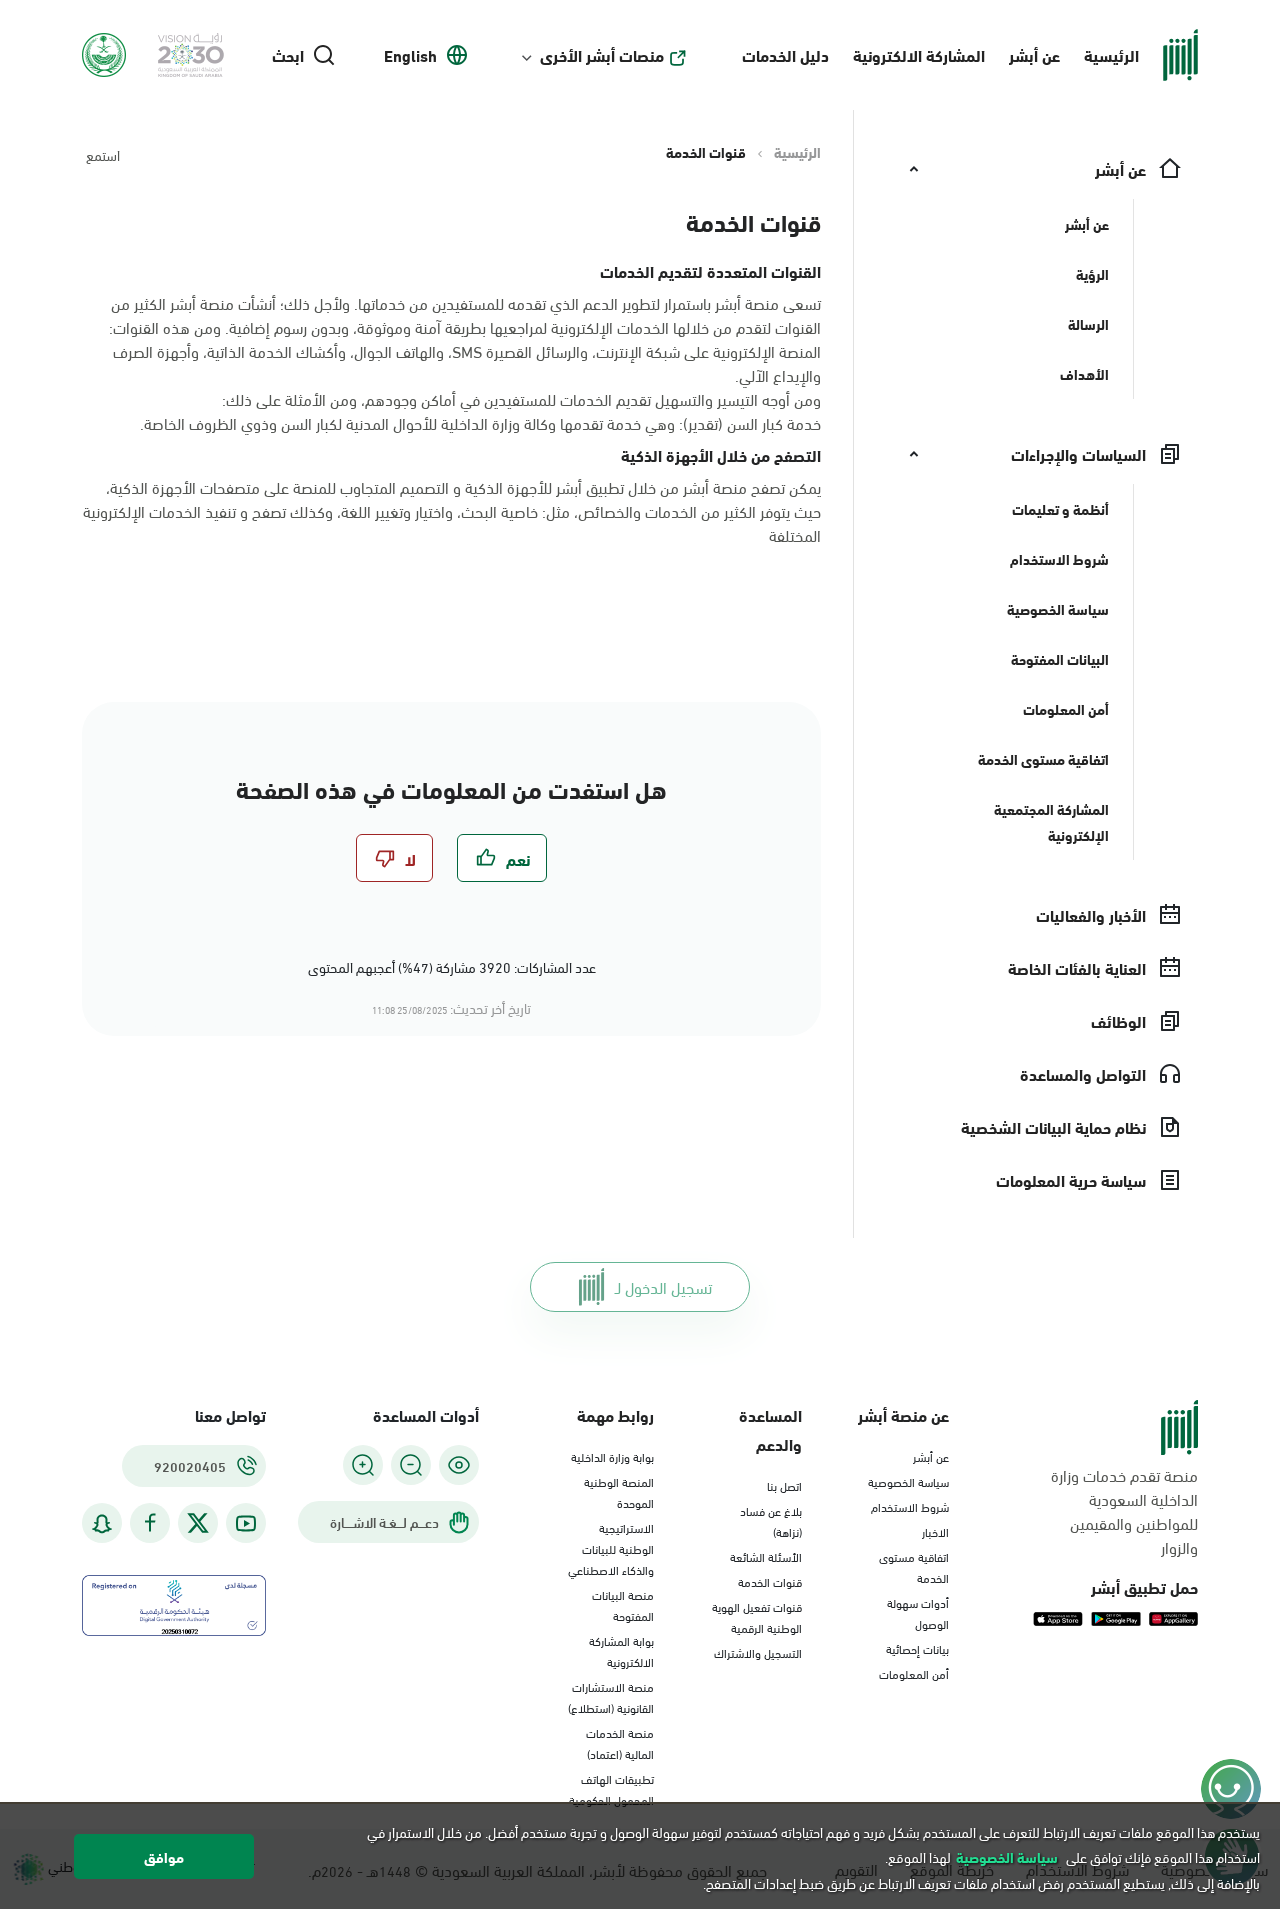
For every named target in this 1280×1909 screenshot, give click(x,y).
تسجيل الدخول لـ (663, 1286)
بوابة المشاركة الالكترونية (621, 1650)
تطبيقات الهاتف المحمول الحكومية (611, 1788)
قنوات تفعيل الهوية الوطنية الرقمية (757, 1616)
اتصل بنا (784, 1485)
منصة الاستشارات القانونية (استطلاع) (611, 1696)
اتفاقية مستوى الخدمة (914, 1566)
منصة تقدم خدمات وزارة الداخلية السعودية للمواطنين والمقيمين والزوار (1124, 1511)
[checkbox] (502, 858)
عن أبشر (1034, 54)
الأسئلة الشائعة (766, 1556)
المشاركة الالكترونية (919, 54)
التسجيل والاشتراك (758, 1652)
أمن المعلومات (914, 1673)
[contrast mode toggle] (459, 1465)
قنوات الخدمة (770, 1581)
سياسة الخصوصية (908, 1481)
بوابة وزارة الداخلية (612, 1456)
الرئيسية (1111, 54)
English (410, 55)
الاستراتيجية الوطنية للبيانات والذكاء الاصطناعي (611, 1548)
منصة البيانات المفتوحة (623, 1604)
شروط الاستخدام (910, 1506)
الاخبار (935, 1531)
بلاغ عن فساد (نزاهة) (771, 1520)
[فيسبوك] (150, 1523)
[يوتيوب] (246, 1523)
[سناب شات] (102, 1523)
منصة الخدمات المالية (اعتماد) (620, 1742)
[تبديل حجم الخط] (411, 1465)
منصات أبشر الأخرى (602, 55)
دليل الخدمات (785, 54)
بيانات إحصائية (917, 1648)
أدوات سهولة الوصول (918, 1612)
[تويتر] (198, 1523)
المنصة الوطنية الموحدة (619, 1491)
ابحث (288, 55)
